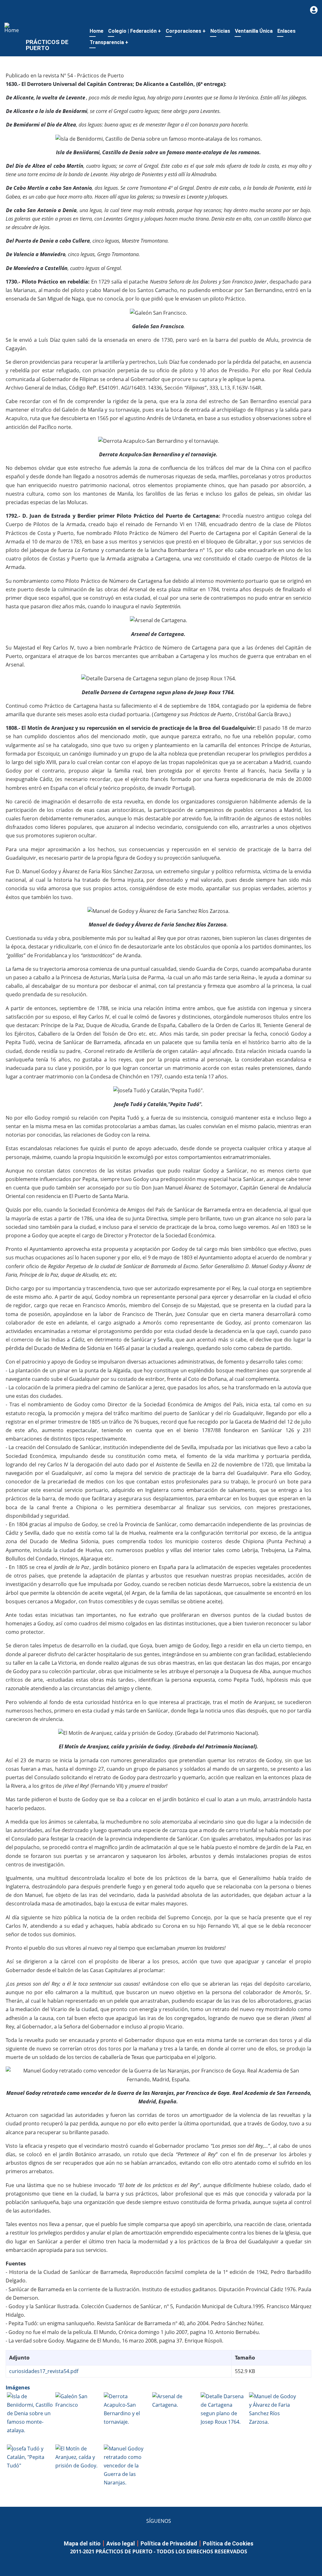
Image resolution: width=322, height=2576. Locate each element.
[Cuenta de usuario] (314, 10)
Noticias (220, 31)
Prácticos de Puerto (47, 45)
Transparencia (109, 42)
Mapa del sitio (82, 2543)
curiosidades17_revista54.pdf (44, 2371)
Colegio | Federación (135, 31)
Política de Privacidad (169, 2543)
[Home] (13, 27)
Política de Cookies (228, 2543)
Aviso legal (121, 2543)
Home (97, 31)
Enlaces (286, 31)
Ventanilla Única (254, 31)
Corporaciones (186, 31)
